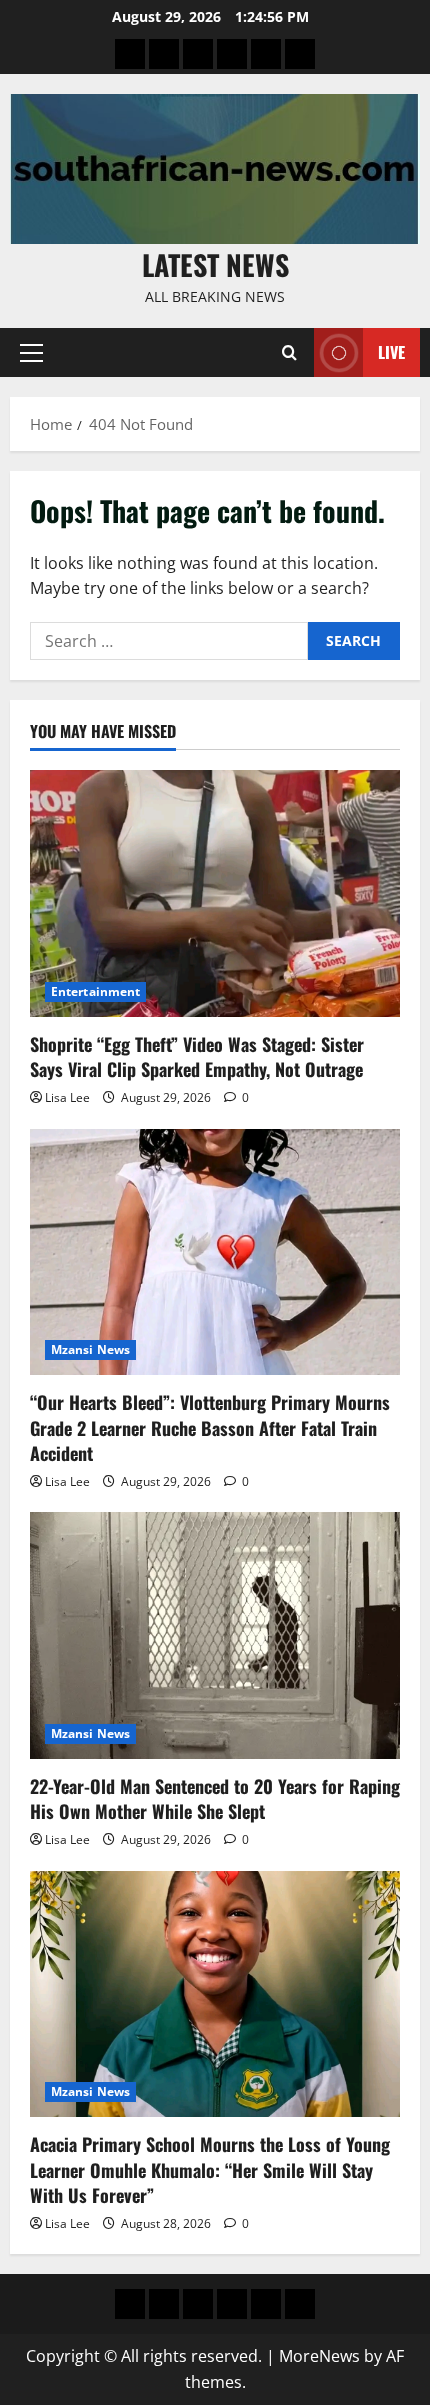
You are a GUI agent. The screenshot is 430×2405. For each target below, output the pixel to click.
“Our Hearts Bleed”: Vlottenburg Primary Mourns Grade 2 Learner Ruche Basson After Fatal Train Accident (210, 1427)
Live (391, 352)
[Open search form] (289, 352)
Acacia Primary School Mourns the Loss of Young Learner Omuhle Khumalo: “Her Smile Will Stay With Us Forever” (210, 2169)
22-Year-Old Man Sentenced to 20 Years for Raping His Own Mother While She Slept (215, 1798)
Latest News (215, 264)
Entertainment (95, 991)
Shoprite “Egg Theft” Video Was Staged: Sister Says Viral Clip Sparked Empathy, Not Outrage (197, 1056)
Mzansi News (90, 1349)
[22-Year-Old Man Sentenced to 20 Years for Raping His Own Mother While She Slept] (215, 1635)
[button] (31, 353)
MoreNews (319, 2356)
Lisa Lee (67, 1097)
